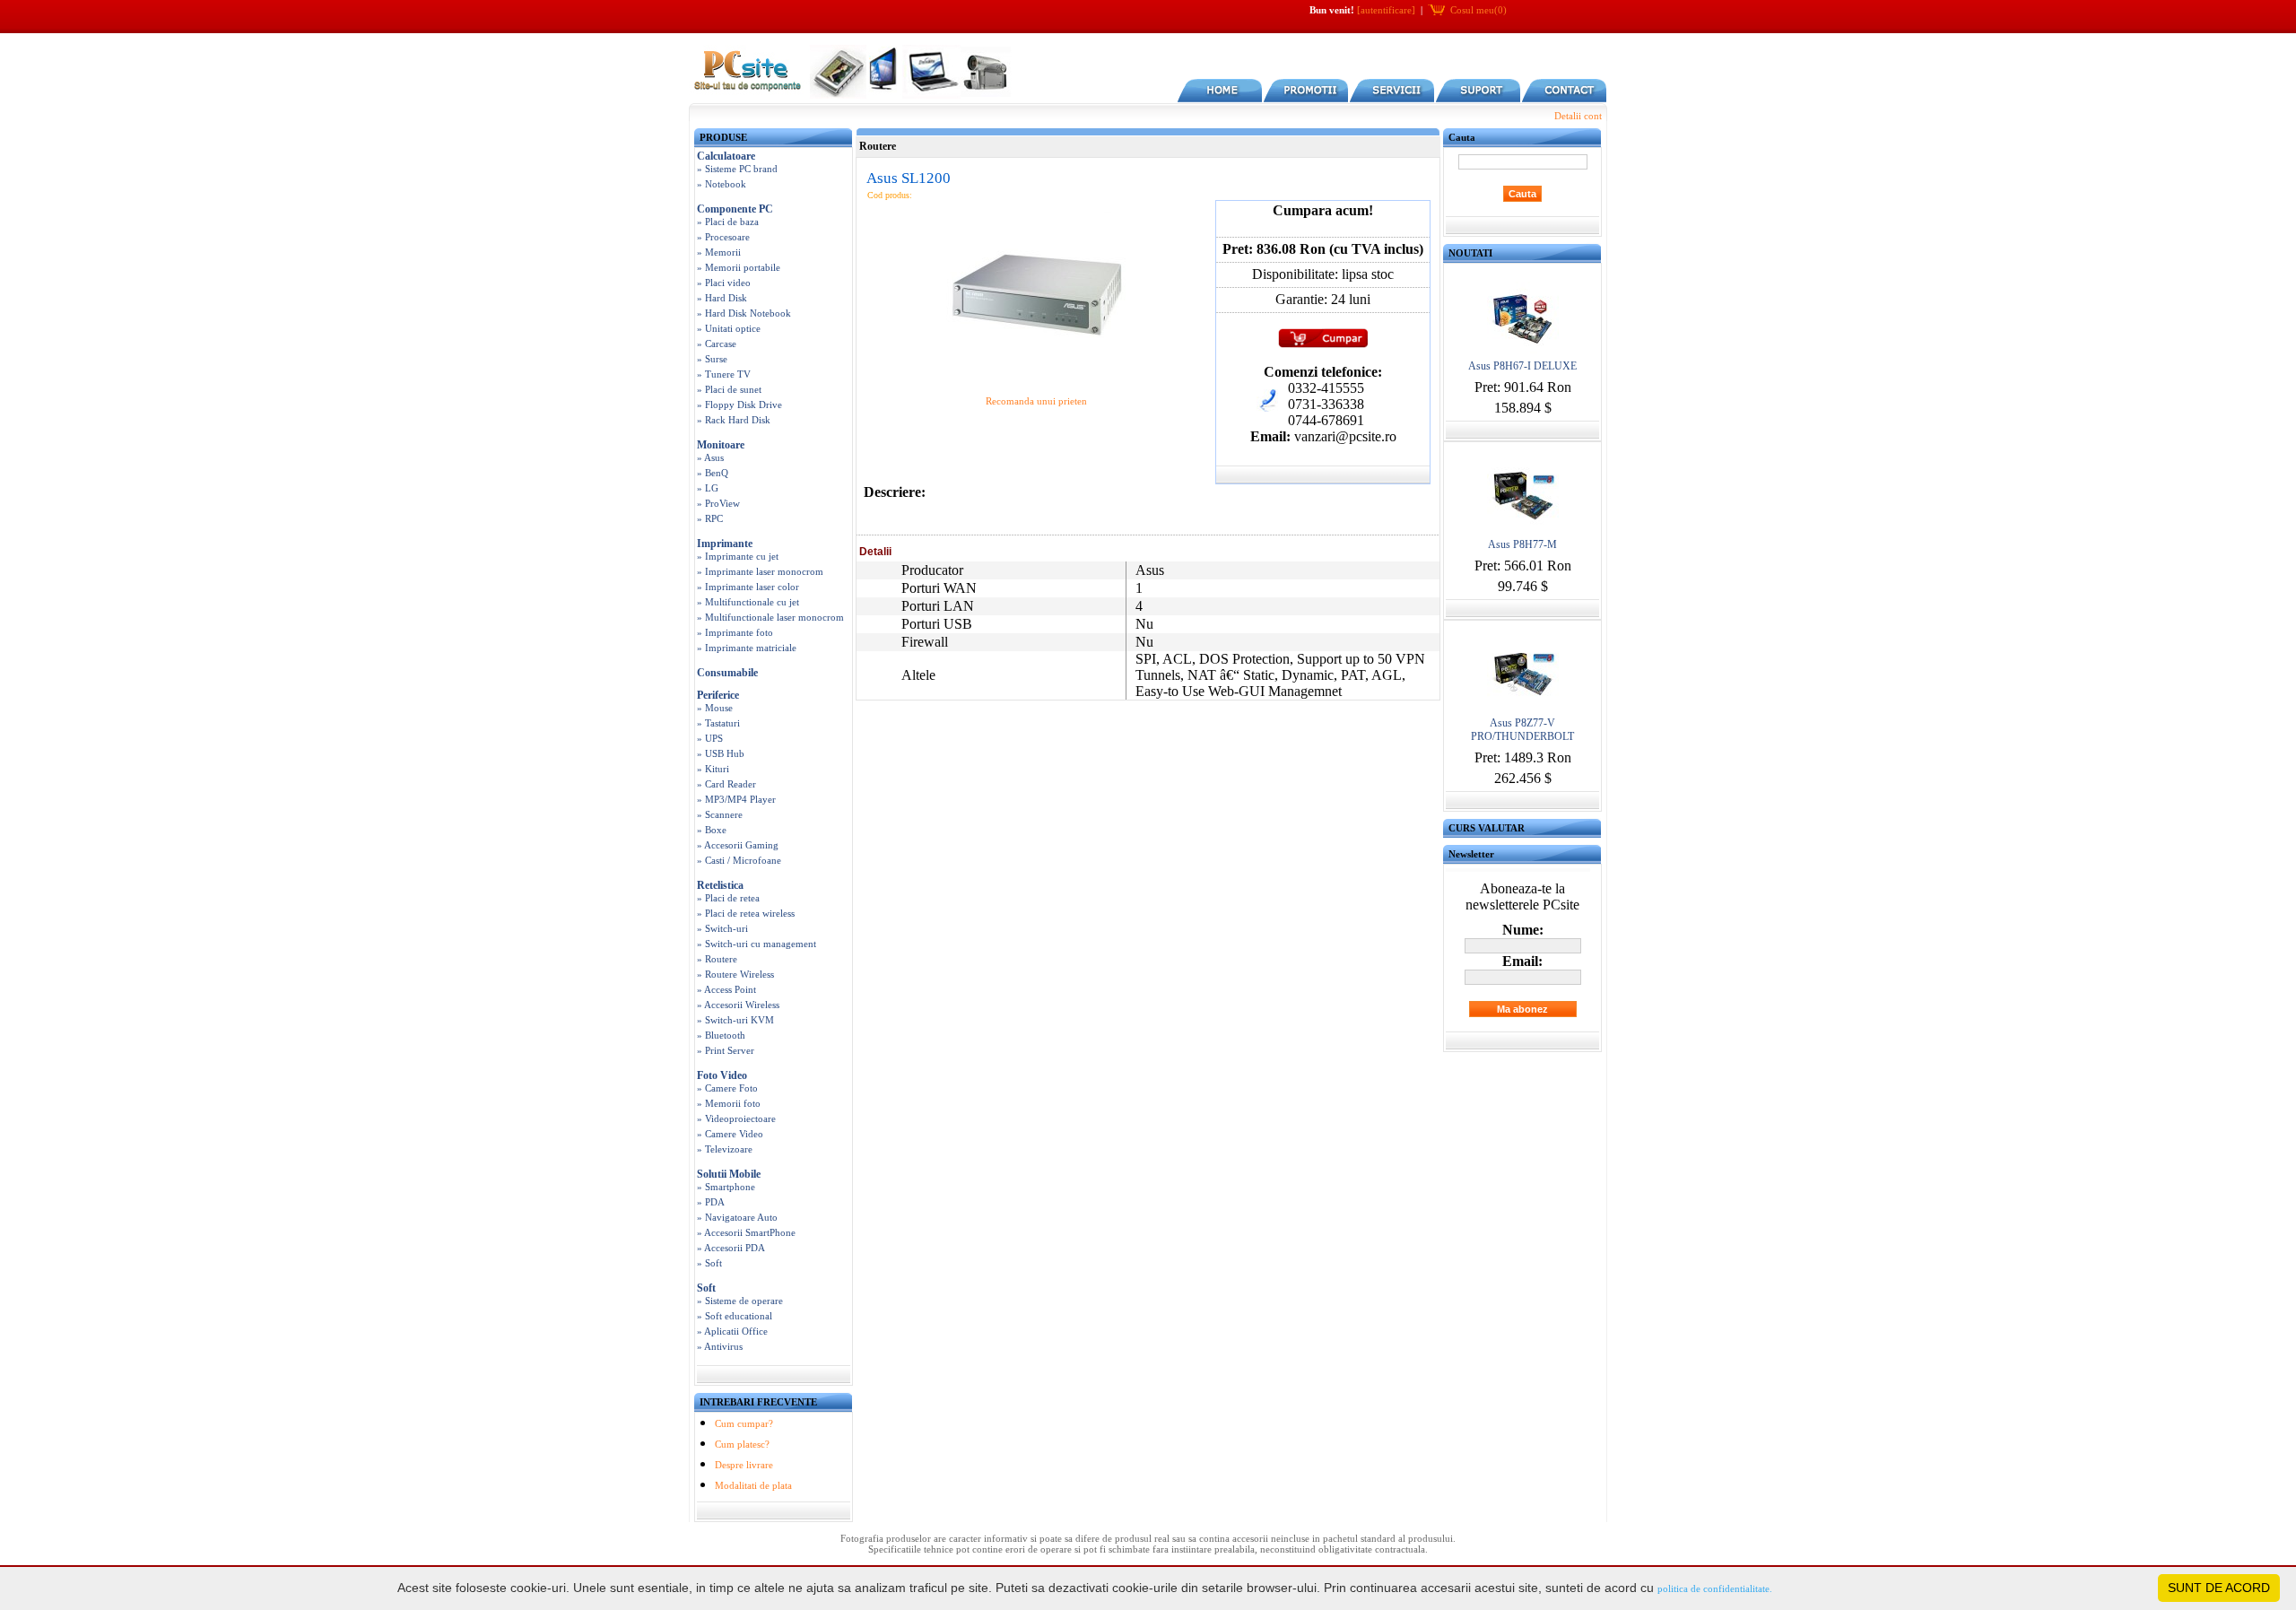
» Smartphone (726, 1187)
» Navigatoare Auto (737, 1217)
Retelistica (720, 885)
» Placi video (724, 283)
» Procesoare (723, 237)
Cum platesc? (742, 1444)
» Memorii (719, 252)
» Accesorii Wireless (738, 1005)
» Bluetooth (721, 1035)
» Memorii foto (729, 1103)
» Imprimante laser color (748, 587)
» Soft (709, 1263)
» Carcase (717, 344)
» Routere (717, 959)
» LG (708, 488)
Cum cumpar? (744, 1423)
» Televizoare (725, 1149)
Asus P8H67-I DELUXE (1522, 366)
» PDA (711, 1202)
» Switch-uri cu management (757, 944)
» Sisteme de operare (740, 1301)
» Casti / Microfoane (739, 860)
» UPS (710, 738)
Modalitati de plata (753, 1485)
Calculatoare (726, 156)
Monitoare (721, 445)
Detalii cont (1578, 116)
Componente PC (735, 209)
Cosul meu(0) (1478, 10)
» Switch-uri (722, 928)
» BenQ (713, 473)
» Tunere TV (724, 374)
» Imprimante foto (735, 632)
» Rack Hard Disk (734, 420)
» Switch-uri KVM (735, 1020)
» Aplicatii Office (732, 1331)
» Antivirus (720, 1346)
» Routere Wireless (735, 974)
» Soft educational (735, 1316)
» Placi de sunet (729, 389)
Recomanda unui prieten (1036, 401)
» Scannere (720, 814)
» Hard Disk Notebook (744, 313)
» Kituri (713, 769)
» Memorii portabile (739, 267)
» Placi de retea (728, 898)
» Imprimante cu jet (738, 556)
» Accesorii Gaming (738, 845)
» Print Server (726, 1050)
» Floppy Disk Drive (739, 405)
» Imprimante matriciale (747, 648)
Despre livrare (744, 1465)
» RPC (710, 518)
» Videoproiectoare (736, 1118)
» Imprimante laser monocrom (760, 571)
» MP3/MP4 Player (736, 799)
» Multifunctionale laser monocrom (770, 617)
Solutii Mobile (729, 1174)
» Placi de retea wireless (746, 913)
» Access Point (726, 989)
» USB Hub (721, 753)
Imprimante (725, 544)
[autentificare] (1386, 10)
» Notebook (722, 184)
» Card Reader (726, 784)
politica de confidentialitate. (1715, 1588)
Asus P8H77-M (1522, 544)
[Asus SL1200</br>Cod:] (1036, 376)
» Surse (712, 359)
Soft (706, 1288)
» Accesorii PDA (731, 1248)
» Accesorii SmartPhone (746, 1232)
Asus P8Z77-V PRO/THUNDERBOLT (1522, 730)
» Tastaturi (718, 723)
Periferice (718, 695)
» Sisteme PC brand (737, 169)
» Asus (710, 457)
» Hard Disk (722, 298)
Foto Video (722, 1075)
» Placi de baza (728, 222)
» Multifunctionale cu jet (748, 602)
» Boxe (712, 830)
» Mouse (715, 708)
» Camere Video (730, 1134)
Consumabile (727, 673)
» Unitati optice (729, 328)
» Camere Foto (727, 1088)
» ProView (718, 503)
